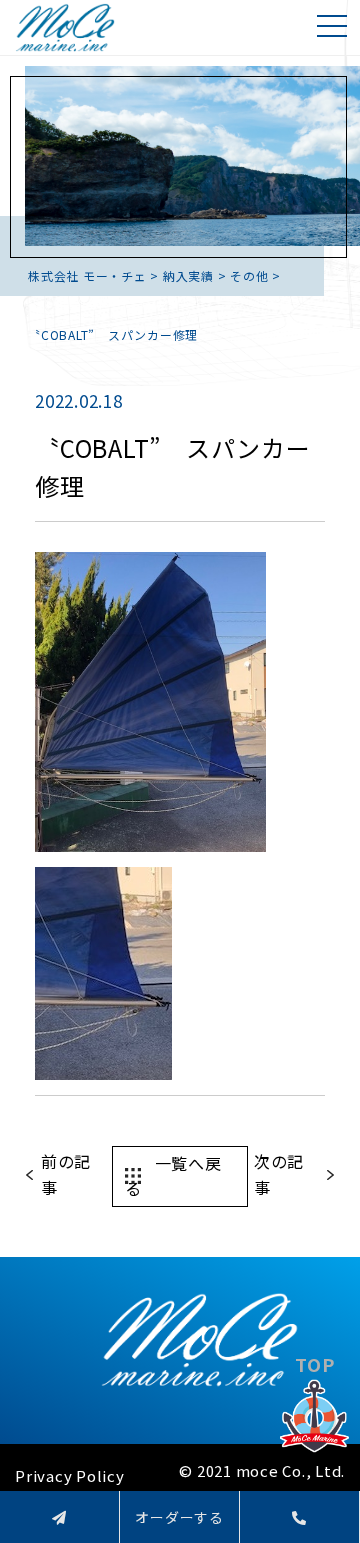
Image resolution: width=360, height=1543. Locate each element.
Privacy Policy (70, 1475)
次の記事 (279, 1174)
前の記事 (66, 1174)
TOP (314, 1364)
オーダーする (179, 1517)
